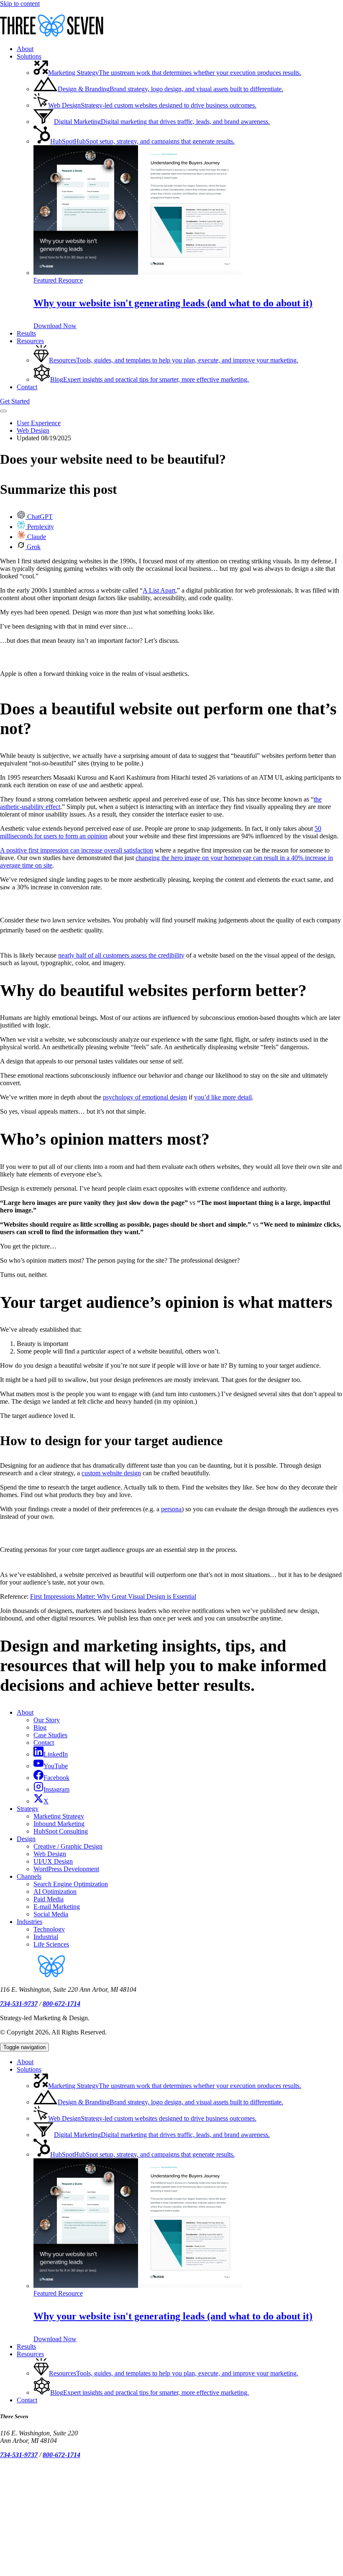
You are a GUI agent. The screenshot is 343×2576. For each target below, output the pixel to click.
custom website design (111, 1473)
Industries (29, 1922)
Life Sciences (51, 1944)
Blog (40, 1727)
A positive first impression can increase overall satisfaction (77, 850)
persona (171, 1509)
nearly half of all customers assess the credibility (121, 955)
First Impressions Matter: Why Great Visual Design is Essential (113, 1596)
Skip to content (20, 4)
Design (26, 1839)
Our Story (47, 1720)
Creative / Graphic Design (68, 1846)
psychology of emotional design (145, 1097)
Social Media (51, 1914)
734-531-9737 (19, 2004)
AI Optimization (55, 1892)
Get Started (15, 401)
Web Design (33, 430)
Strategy (28, 1809)
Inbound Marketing (59, 1824)
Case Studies (50, 1735)
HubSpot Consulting (61, 1831)
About (25, 1712)
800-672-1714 (61, 2004)
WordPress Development (66, 1869)
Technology (49, 1929)
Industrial (46, 1937)
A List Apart (159, 590)
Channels (29, 1876)
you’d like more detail (223, 1097)
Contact (44, 1743)
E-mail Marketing (57, 1907)
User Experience (39, 423)
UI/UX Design (53, 1861)
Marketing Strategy (59, 1816)
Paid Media (49, 1899)
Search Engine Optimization (71, 1884)
